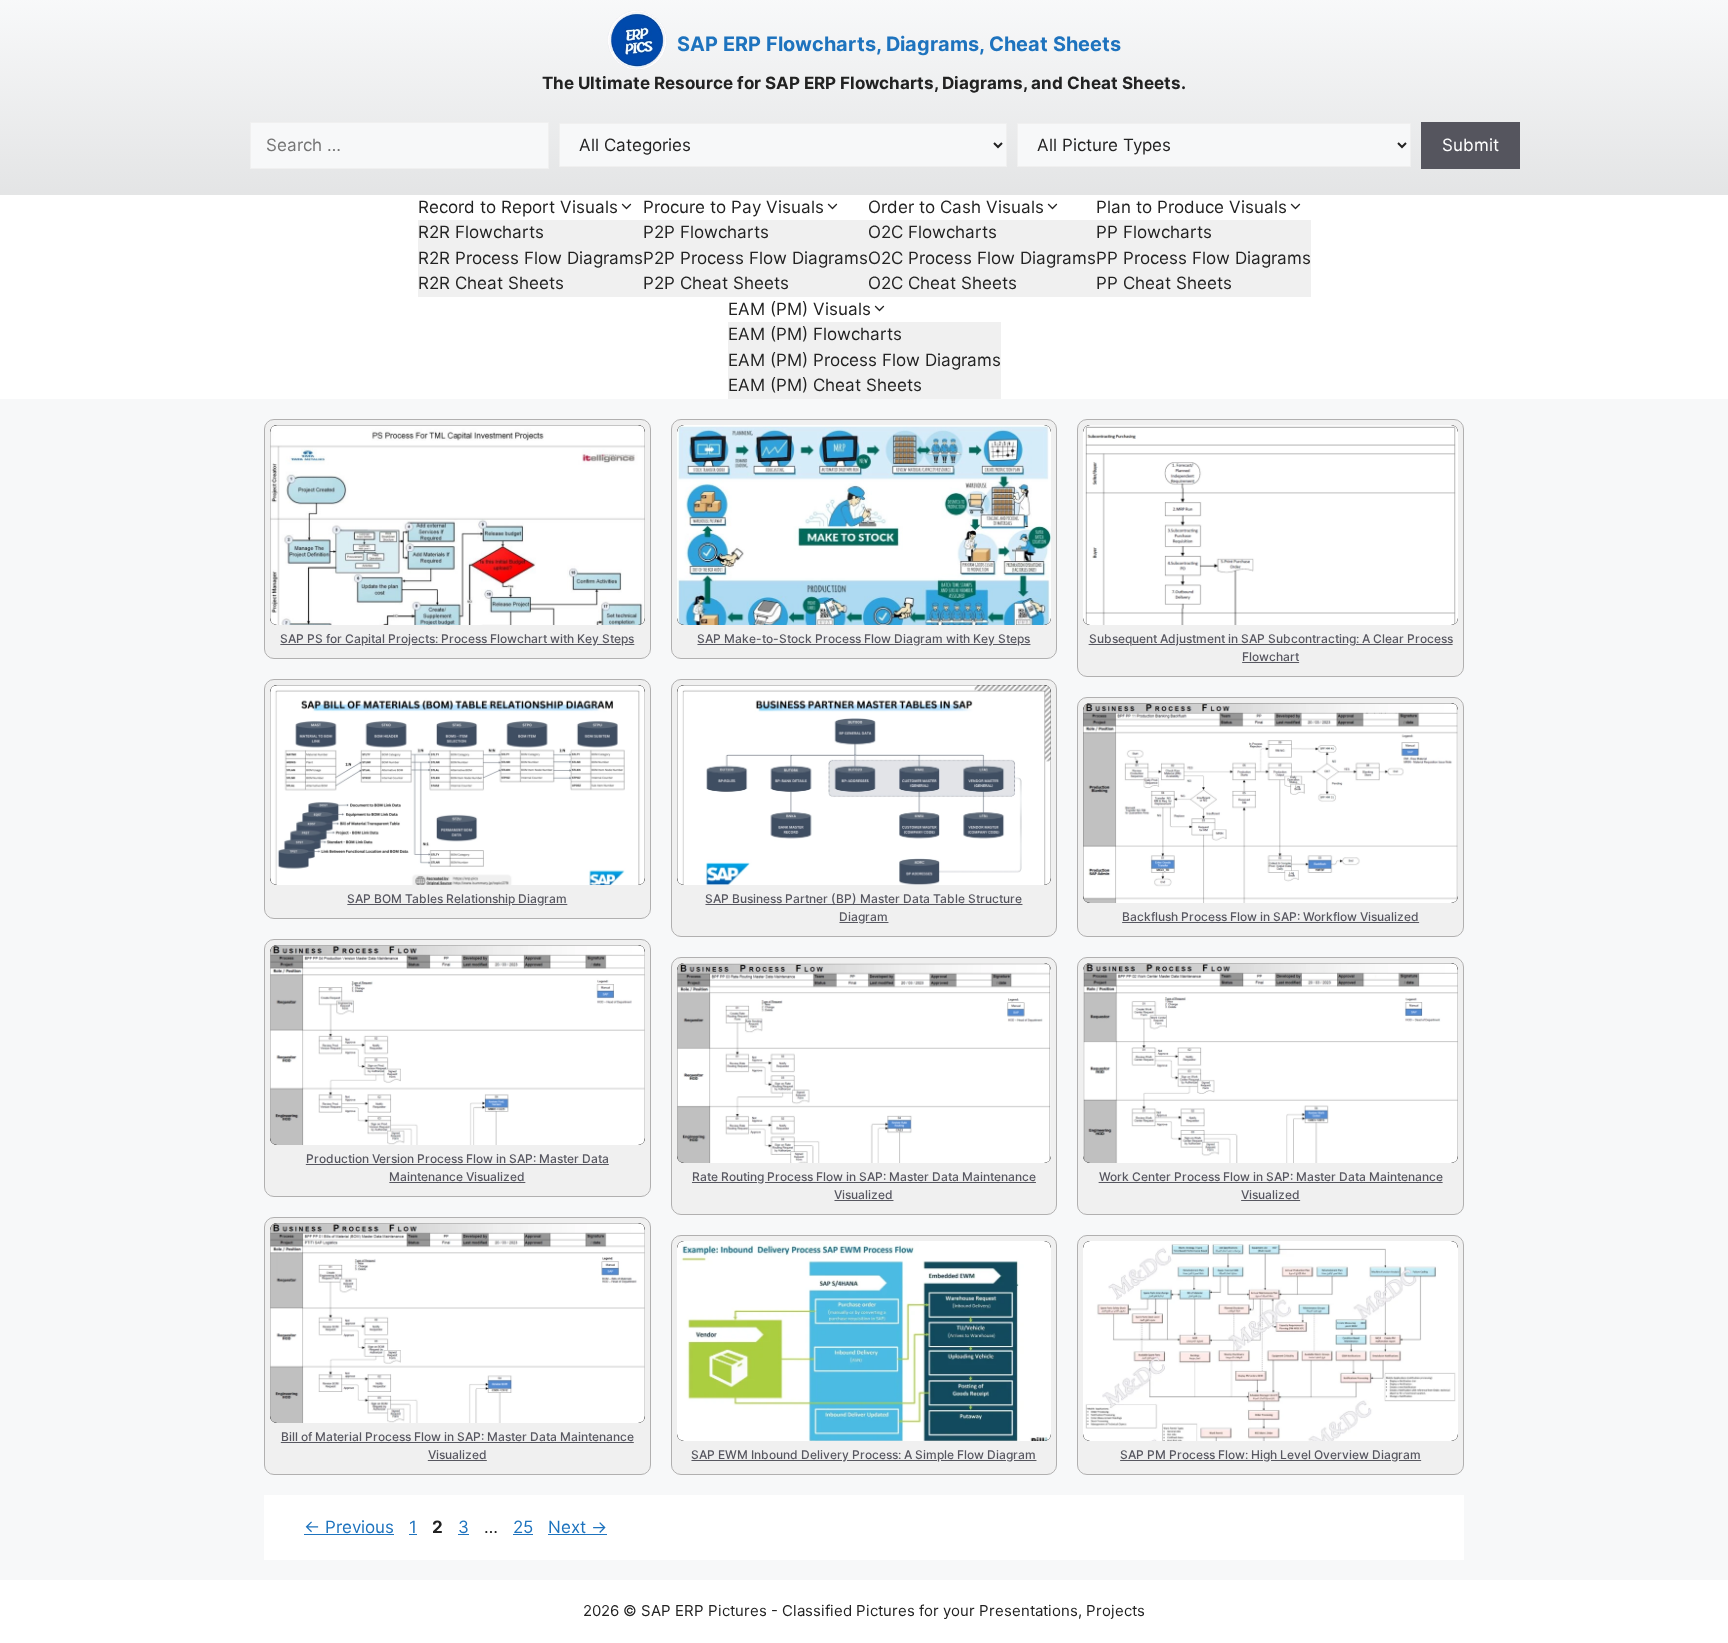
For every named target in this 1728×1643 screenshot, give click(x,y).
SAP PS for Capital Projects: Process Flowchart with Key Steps (427, 509)
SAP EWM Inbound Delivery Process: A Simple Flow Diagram (848, 1304)
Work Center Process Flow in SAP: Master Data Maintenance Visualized (1256, 1047)
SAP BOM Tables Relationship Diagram (443, 727)
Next (577, 1527)
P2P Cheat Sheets (716, 283)
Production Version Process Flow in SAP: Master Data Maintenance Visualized (442, 1045)
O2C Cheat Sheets (942, 283)
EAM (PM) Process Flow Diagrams (864, 360)
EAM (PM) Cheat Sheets (825, 385)
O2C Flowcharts (932, 232)
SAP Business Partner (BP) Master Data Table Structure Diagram (854, 769)
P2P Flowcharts (706, 232)
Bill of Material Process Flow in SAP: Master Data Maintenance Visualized (442, 1323)
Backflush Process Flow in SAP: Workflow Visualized (1266, 766)
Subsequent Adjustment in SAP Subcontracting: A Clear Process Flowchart (1235, 525)
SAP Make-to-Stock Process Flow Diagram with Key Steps (859, 488)
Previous (349, 1527)
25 (525, 1527)
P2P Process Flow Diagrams (755, 258)
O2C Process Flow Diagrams (982, 258)
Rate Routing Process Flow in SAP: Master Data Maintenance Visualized (852, 1047)
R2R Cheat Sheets (491, 283)
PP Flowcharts (1154, 232)
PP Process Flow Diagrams (1203, 258)
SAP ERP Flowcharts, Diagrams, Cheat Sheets (899, 44)
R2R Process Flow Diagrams (530, 258)
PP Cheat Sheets (1164, 283)
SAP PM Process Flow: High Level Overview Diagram (1267, 1304)
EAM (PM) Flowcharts (815, 334)
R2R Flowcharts (481, 232)
